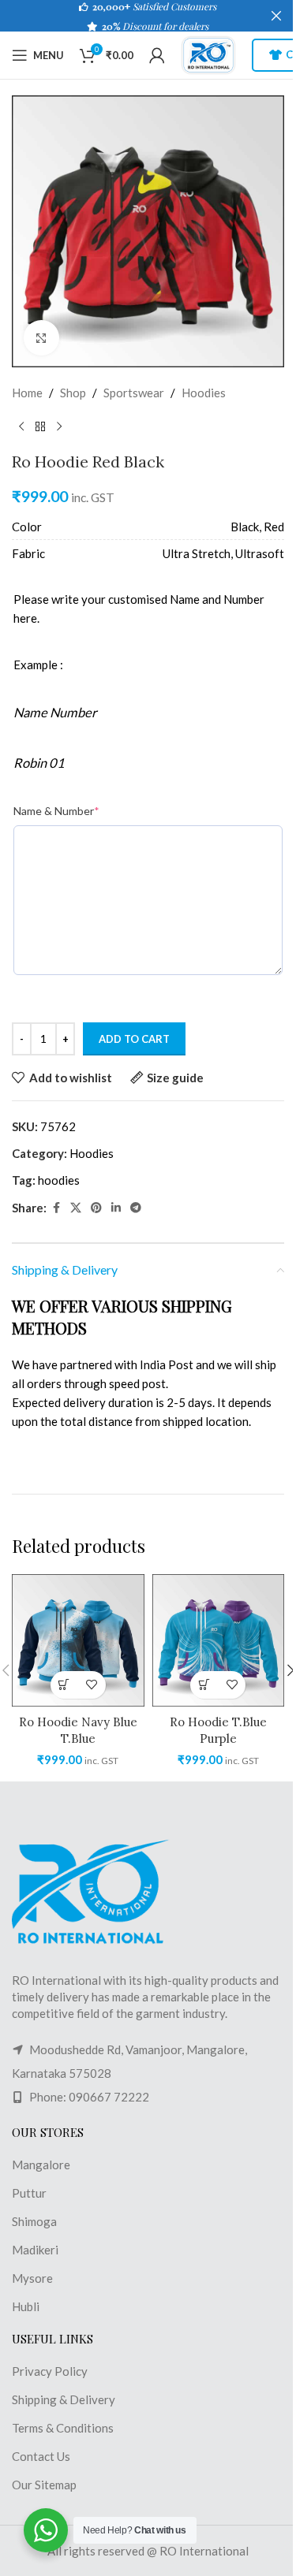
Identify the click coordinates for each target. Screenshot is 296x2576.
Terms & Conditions (63, 2428)
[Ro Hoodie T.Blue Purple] (219, 1640)
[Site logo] (208, 54)
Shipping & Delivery (64, 2399)
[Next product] (59, 427)
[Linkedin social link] (116, 1208)
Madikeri (35, 2250)
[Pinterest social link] (96, 1208)
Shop (73, 393)
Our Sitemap (44, 2485)
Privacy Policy (50, 2371)
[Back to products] (40, 427)
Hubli (26, 2306)
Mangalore (41, 2165)
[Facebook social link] (56, 1208)
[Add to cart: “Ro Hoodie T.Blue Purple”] (204, 1685)
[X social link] (76, 1208)
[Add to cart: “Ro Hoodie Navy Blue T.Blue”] (64, 1685)
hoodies (59, 1180)
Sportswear (134, 393)
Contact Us (41, 2456)
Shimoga (34, 2221)
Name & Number (56, 811)
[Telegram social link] (136, 1208)
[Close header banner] (276, 16)
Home (27, 393)
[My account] (157, 55)
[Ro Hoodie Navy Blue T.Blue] (78, 1640)
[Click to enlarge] (41, 338)
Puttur (29, 2193)
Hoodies (204, 393)
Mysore (32, 2278)
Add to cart (134, 1039)
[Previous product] (21, 427)
